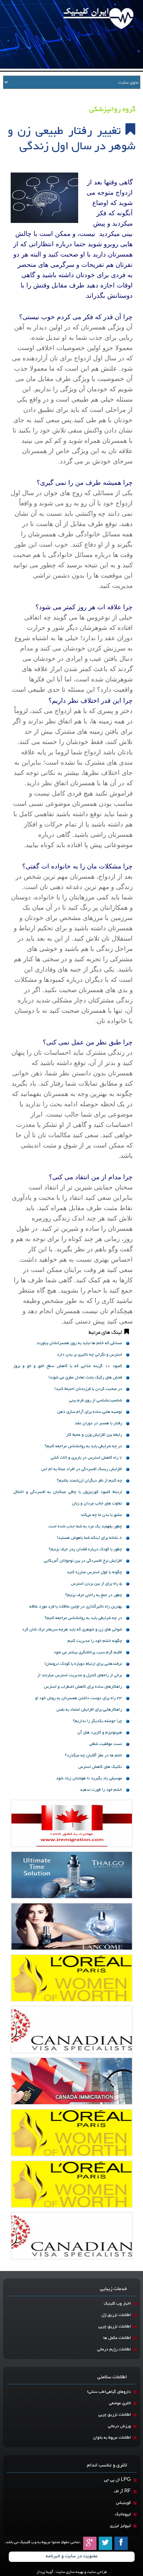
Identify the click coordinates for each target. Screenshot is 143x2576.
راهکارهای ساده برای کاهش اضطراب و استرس (83, 1687)
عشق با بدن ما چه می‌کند (101, 1515)
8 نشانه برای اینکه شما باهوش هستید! (89, 1538)
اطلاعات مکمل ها (117, 2338)
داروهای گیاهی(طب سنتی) (109, 2392)
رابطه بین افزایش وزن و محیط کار (94, 1435)
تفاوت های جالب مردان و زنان (97, 1503)
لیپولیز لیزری (120, 2526)
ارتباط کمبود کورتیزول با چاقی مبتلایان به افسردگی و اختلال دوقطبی (68, 1493)
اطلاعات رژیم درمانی (114, 2349)
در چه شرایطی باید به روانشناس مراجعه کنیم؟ (83, 1446)
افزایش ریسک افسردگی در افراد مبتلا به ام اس (82, 1469)
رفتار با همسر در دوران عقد (98, 1423)
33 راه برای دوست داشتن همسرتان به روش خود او (79, 1698)
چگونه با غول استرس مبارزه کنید (94, 1572)
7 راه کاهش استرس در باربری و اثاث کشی (86, 1458)
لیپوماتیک (123, 2514)
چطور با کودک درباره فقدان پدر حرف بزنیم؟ (85, 1549)
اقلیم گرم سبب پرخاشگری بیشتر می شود (88, 1652)
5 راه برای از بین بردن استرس (96, 1584)
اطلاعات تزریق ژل (116, 2315)
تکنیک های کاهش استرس (100, 1767)
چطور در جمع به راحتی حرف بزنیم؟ (94, 1595)
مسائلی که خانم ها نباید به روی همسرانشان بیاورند (79, 1343)
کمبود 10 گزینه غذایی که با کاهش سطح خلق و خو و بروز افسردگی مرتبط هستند (68, 1367)
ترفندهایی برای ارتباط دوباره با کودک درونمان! (83, 1664)
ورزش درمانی (119, 2426)
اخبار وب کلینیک (117, 2304)
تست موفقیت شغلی (106, 1744)
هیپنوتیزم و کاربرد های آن (100, 1733)
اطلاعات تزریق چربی (115, 2327)
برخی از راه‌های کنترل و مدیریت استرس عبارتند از (80, 1675)
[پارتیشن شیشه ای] (72, 1926)
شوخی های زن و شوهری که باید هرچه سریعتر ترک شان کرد (72, 1629)
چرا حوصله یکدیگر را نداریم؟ (97, 1721)
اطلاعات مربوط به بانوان (112, 2438)
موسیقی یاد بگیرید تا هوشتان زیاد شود (89, 1778)
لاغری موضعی (120, 2403)
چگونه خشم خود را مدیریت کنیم (95, 1641)
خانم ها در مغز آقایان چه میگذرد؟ (93, 1755)
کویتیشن (123, 2503)
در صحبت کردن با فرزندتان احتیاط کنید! (88, 1389)
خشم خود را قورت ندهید (101, 1790)
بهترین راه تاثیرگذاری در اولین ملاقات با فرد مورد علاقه (76, 1607)
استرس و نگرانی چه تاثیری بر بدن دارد (89, 1355)
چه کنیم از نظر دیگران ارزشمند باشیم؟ (89, 1481)
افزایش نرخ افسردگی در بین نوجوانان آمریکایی (83, 1561)
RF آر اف (122, 2491)
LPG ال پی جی (117, 2480)
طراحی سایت (97, 2572)
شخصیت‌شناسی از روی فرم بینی (96, 1400)
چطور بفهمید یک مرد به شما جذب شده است (85, 1526)
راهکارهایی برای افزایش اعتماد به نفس (89, 1710)
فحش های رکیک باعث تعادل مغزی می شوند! (85, 1378)
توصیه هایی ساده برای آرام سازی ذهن (90, 1412)
